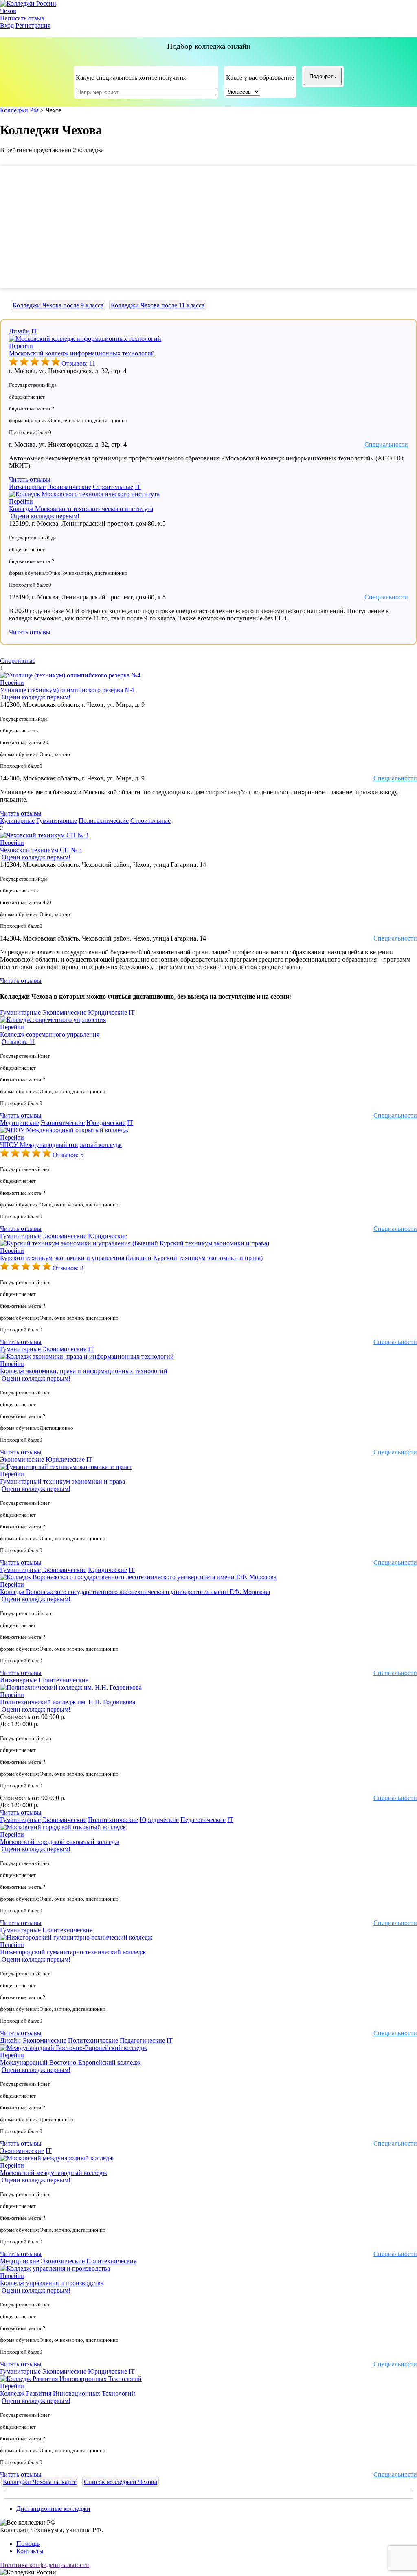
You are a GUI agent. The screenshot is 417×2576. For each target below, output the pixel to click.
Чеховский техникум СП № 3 (41, 850)
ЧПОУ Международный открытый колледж (61, 1145)
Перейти (21, 346)
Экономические (69, 487)
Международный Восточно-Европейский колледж (70, 2062)
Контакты (30, 2551)
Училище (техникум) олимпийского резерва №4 (67, 690)
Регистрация (33, 25)
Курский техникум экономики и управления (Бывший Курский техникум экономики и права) (131, 1258)
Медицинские (20, 1123)
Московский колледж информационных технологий (82, 353)
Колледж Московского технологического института (81, 509)
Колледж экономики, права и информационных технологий (84, 1371)
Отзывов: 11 (78, 363)
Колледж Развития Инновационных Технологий (68, 2393)
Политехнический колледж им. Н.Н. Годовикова (68, 1702)
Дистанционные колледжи (53, 2509)
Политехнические (104, 821)
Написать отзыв (22, 18)
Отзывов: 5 (68, 1155)
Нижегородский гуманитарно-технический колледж (73, 1952)
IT (34, 331)
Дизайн (19, 331)
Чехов (8, 11)
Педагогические (203, 1820)
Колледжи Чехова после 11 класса (158, 305)
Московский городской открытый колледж (60, 1842)
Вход (7, 25)
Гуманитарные (57, 821)
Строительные (113, 487)
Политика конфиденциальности (45, 2565)
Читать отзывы (30, 479)
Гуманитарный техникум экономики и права (63, 1481)
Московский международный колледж (54, 2173)
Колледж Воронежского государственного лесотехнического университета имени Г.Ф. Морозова (135, 1592)
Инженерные (27, 487)
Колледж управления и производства (52, 2283)
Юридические (108, 1012)
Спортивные (18, 661)
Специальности (386, 444)
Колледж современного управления (50, 1034)
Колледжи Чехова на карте (40, 2482)
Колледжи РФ (19, 110)
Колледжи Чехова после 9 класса (58, 305)
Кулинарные (17, 821)
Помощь (28, 2544)
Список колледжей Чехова (121, 2482)
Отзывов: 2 (68, 1268)
